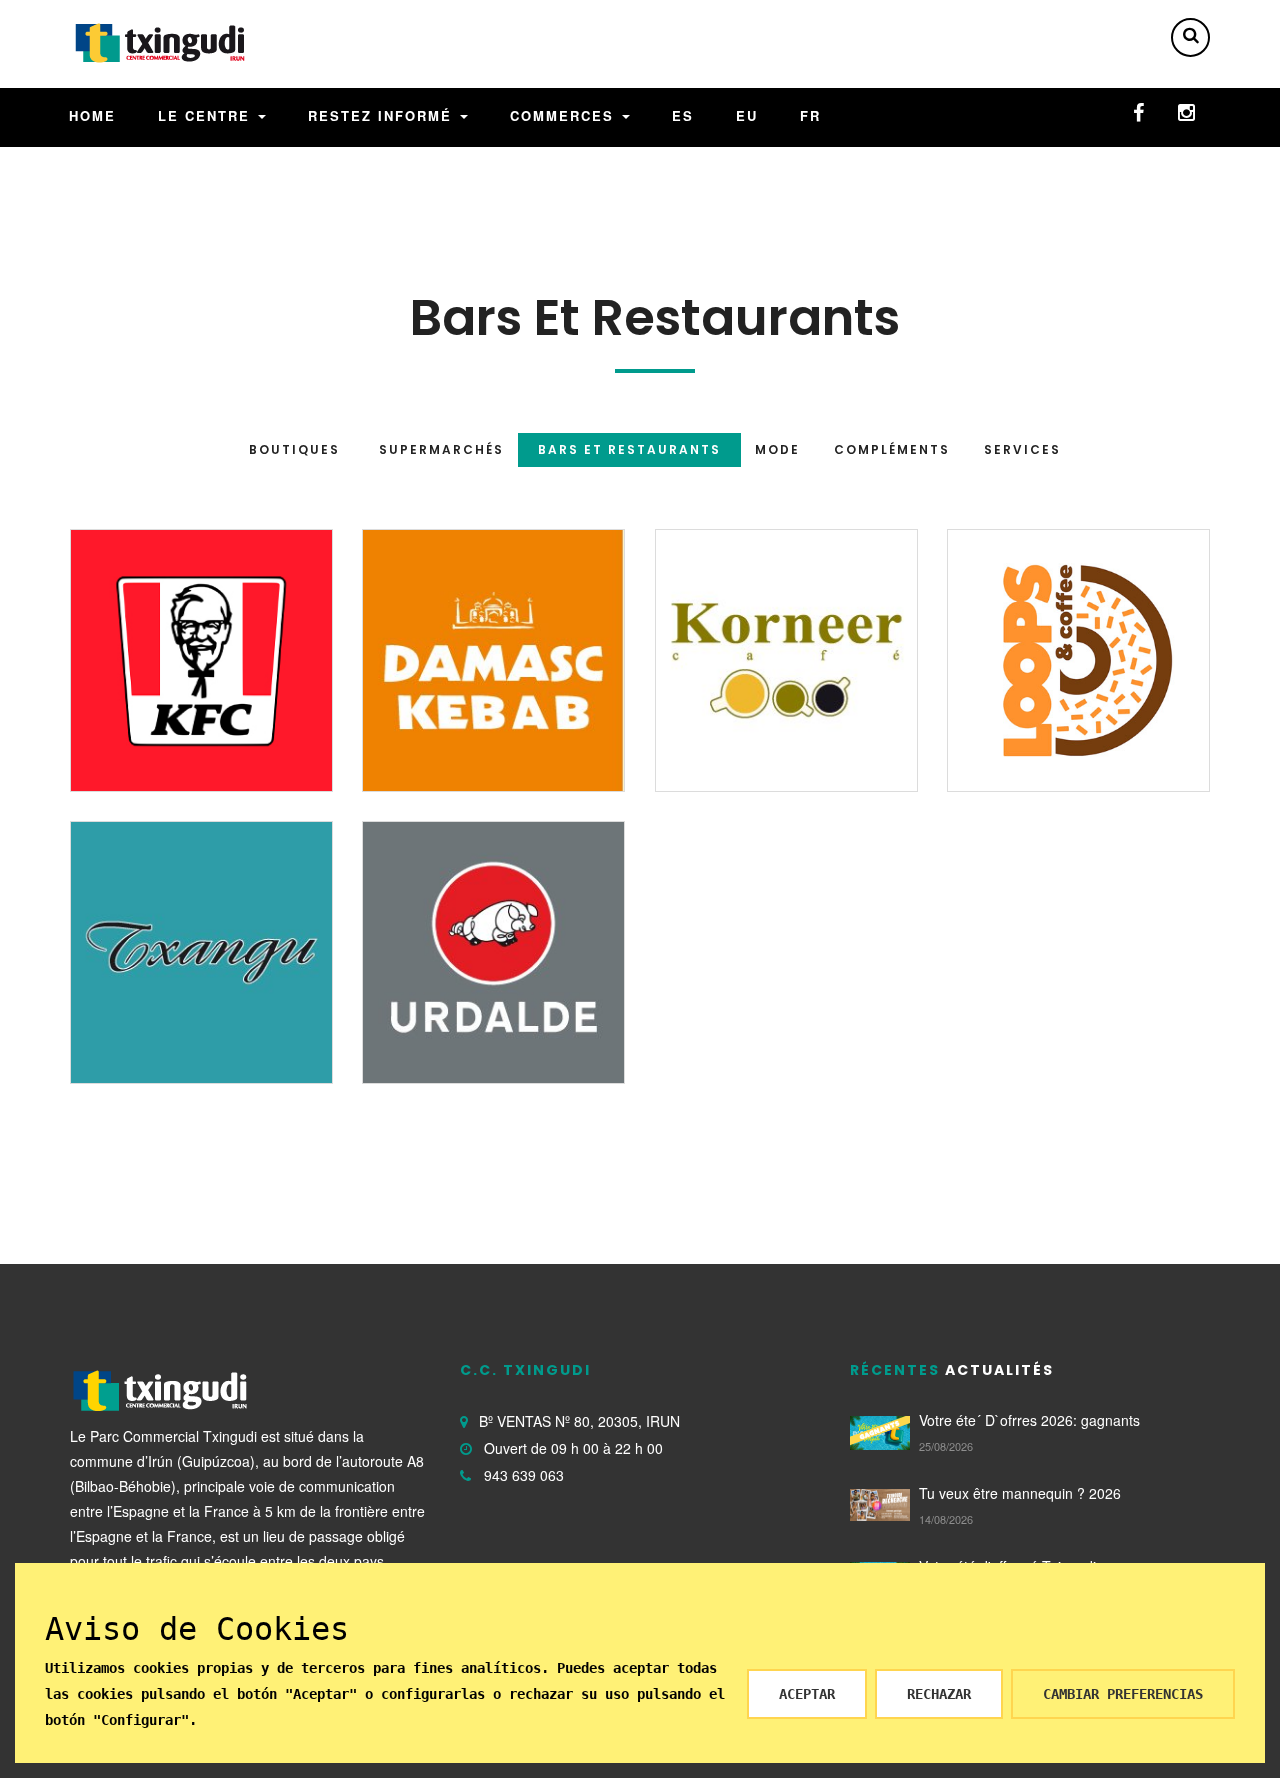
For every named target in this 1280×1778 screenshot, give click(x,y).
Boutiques (294, 449)
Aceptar (807, 1694)
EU (747, 115)
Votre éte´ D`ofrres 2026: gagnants (1029, 1420)
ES (683, 115)
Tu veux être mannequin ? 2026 (1020, 1493)
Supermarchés (441, 449)
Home (92, 115)
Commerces (565, 115)
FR (810, 115)
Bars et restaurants (629, 449)
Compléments (892, 449)
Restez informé (383, 115)
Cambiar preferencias (1123, 1694)
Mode (777, 449)
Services (1022, 449)
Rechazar (939, 1694)
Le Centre (207, 115)
